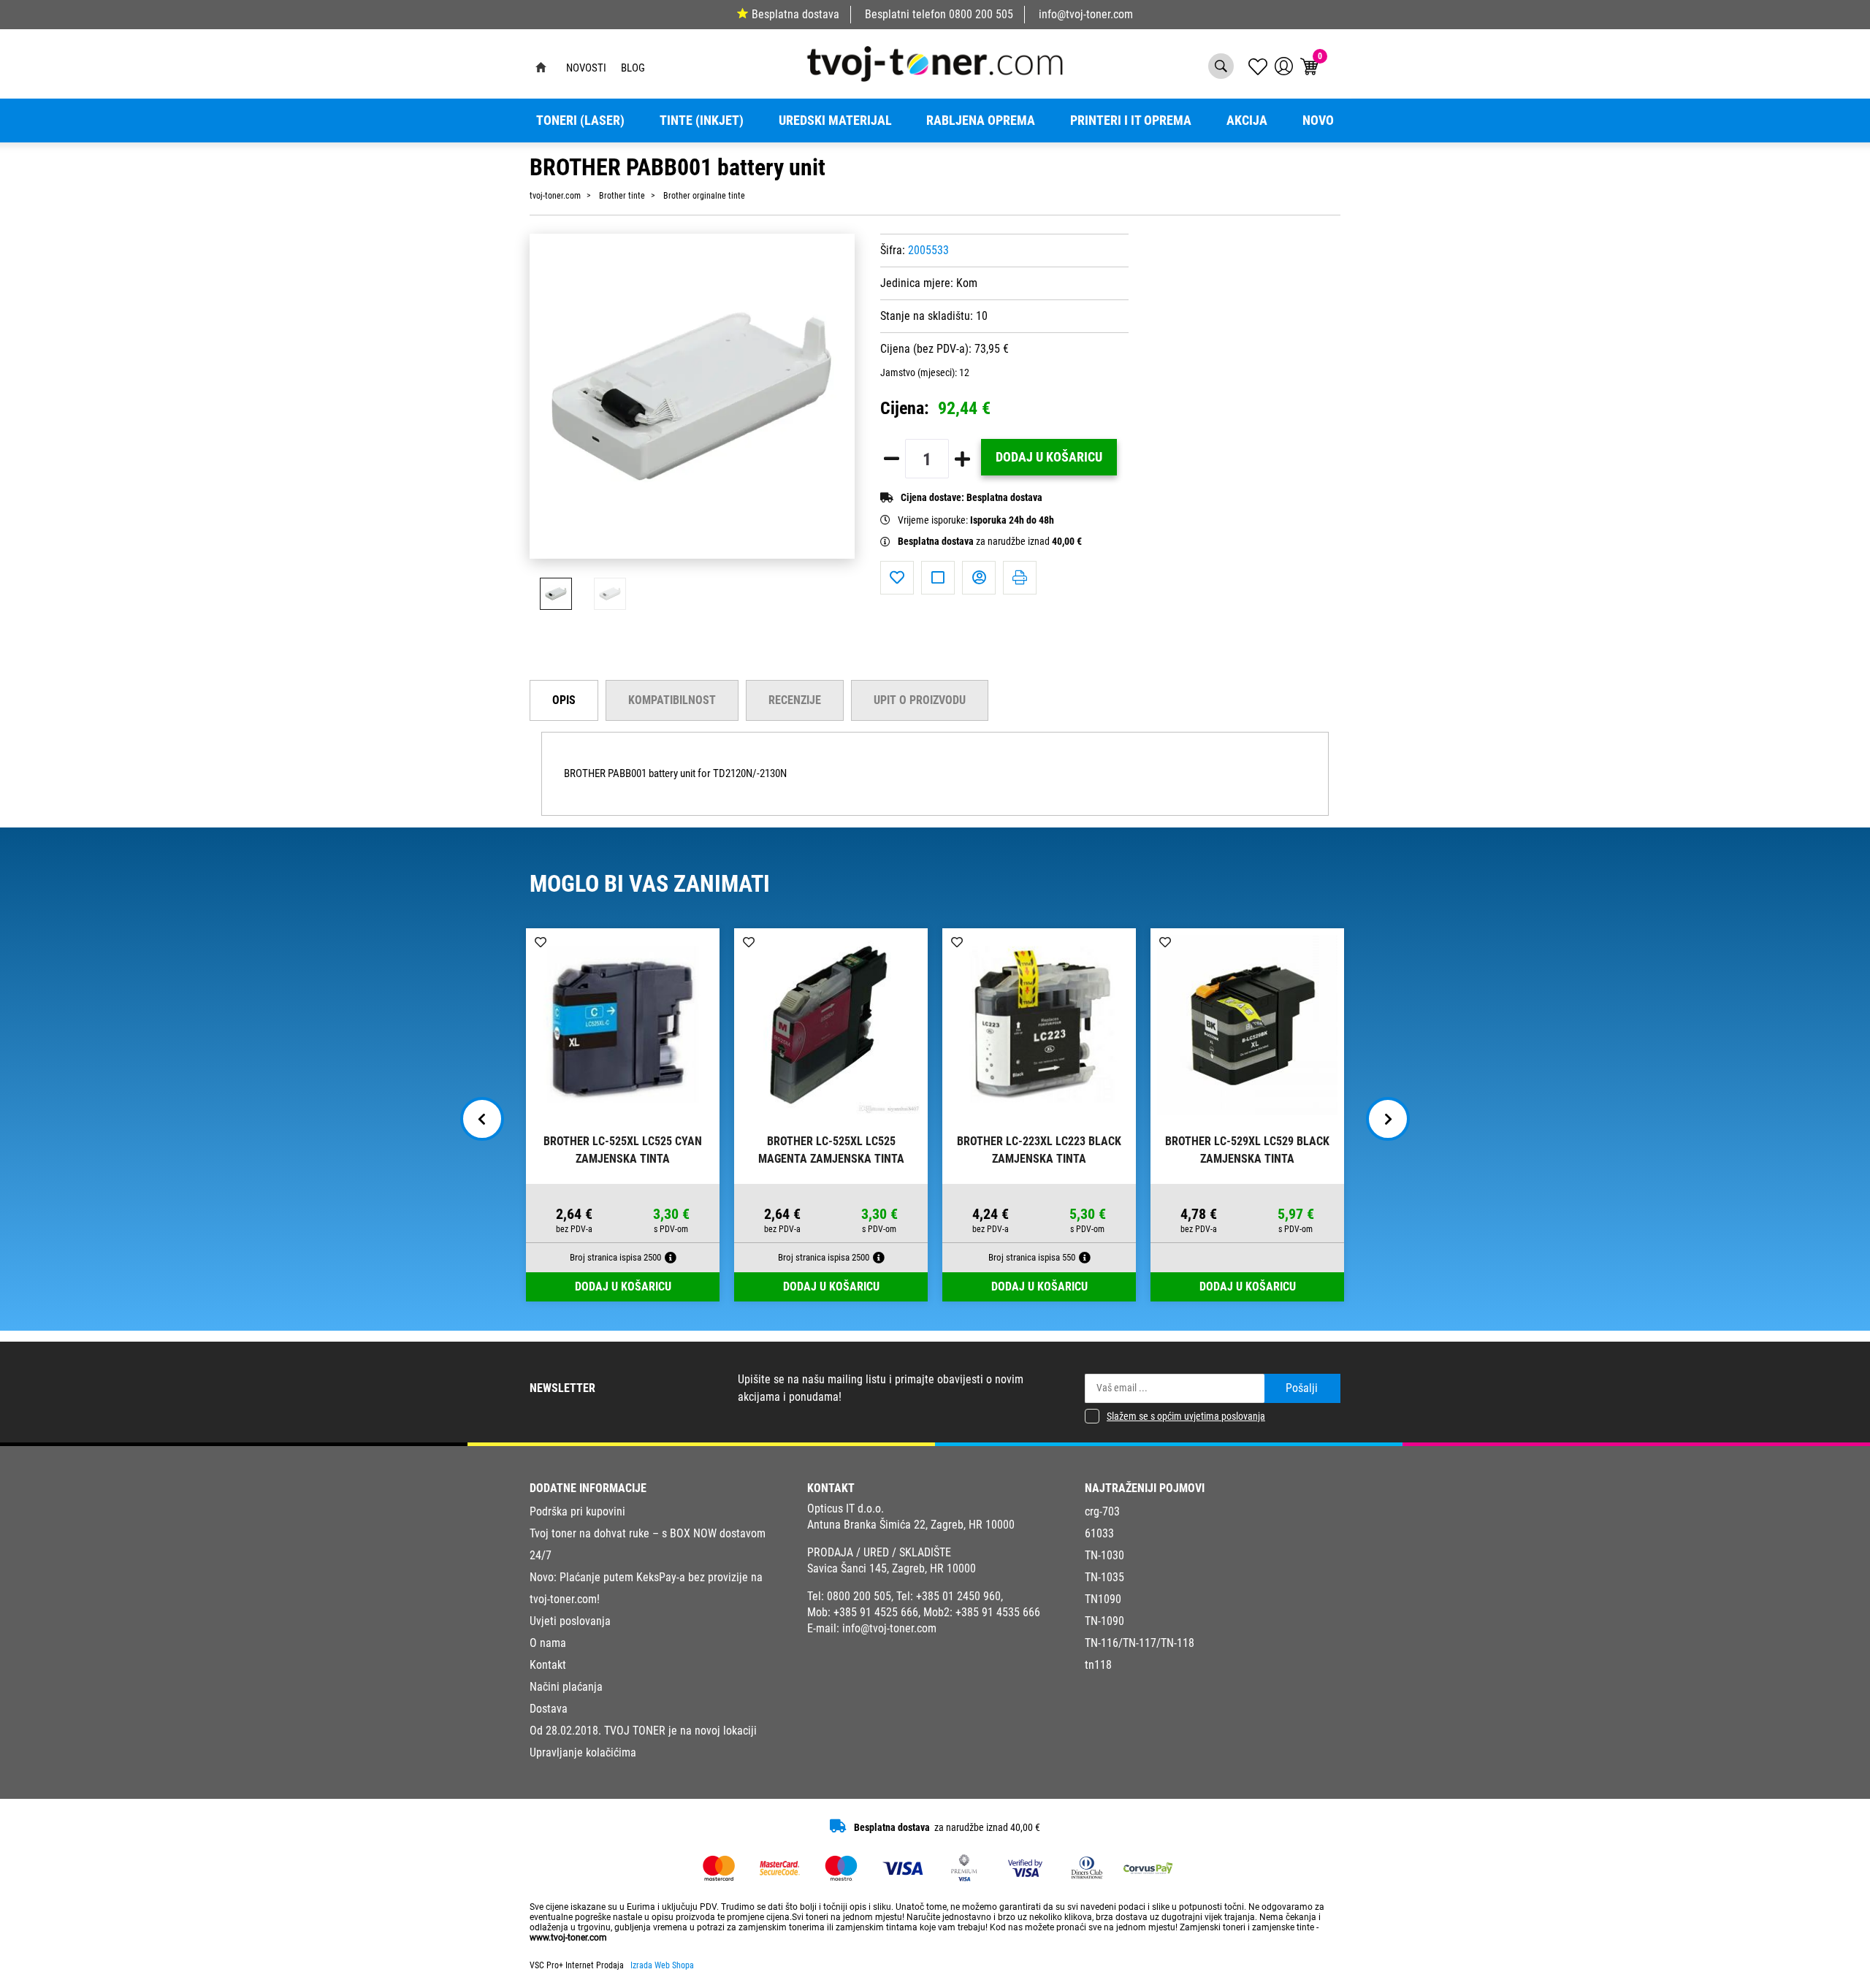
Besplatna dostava (795, 14)
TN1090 (1103, 1599)
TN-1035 (1104, 1577)
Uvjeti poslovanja (570, 1621)
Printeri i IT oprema (1131, 121)
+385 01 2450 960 (958, 1596)
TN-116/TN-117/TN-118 (1140, 1643)
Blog (633, 68)
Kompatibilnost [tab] (672, 700)
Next (1388, 1119)
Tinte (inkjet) (702, 121)
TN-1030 (1104, 1555)
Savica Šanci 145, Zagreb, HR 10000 (892, 1568)
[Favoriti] (897, 578)
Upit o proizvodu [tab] (920, 700)
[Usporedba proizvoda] (938, 578)
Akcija (1247, 121)
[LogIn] (1284, 66)
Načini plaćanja (566, 1687)
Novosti (586, 68)
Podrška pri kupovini (577, 1511)
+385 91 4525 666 (876, 1612)
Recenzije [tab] (795, 700)
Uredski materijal (835, 121)
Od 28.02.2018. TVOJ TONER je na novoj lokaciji (643, 1731)
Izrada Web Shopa (662, 1965)
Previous (482, 1119)
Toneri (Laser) (580, 121)
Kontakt (548, 1665)
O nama (548, 1643)
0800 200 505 (981, 14)
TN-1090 (1104, 1621)
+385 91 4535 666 (998, 1612)
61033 (1099, 1533)
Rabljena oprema (981, 121)
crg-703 (1102, 1511)
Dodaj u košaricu (1049, 457)
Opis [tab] (564, 700)
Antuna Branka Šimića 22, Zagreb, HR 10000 (911, 1525)
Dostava (549, 1709)
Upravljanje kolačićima (583, 1752)
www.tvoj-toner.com (568, 1938)
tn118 (1098, 1665)
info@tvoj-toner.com (1086, 14)
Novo (1318, 121)
